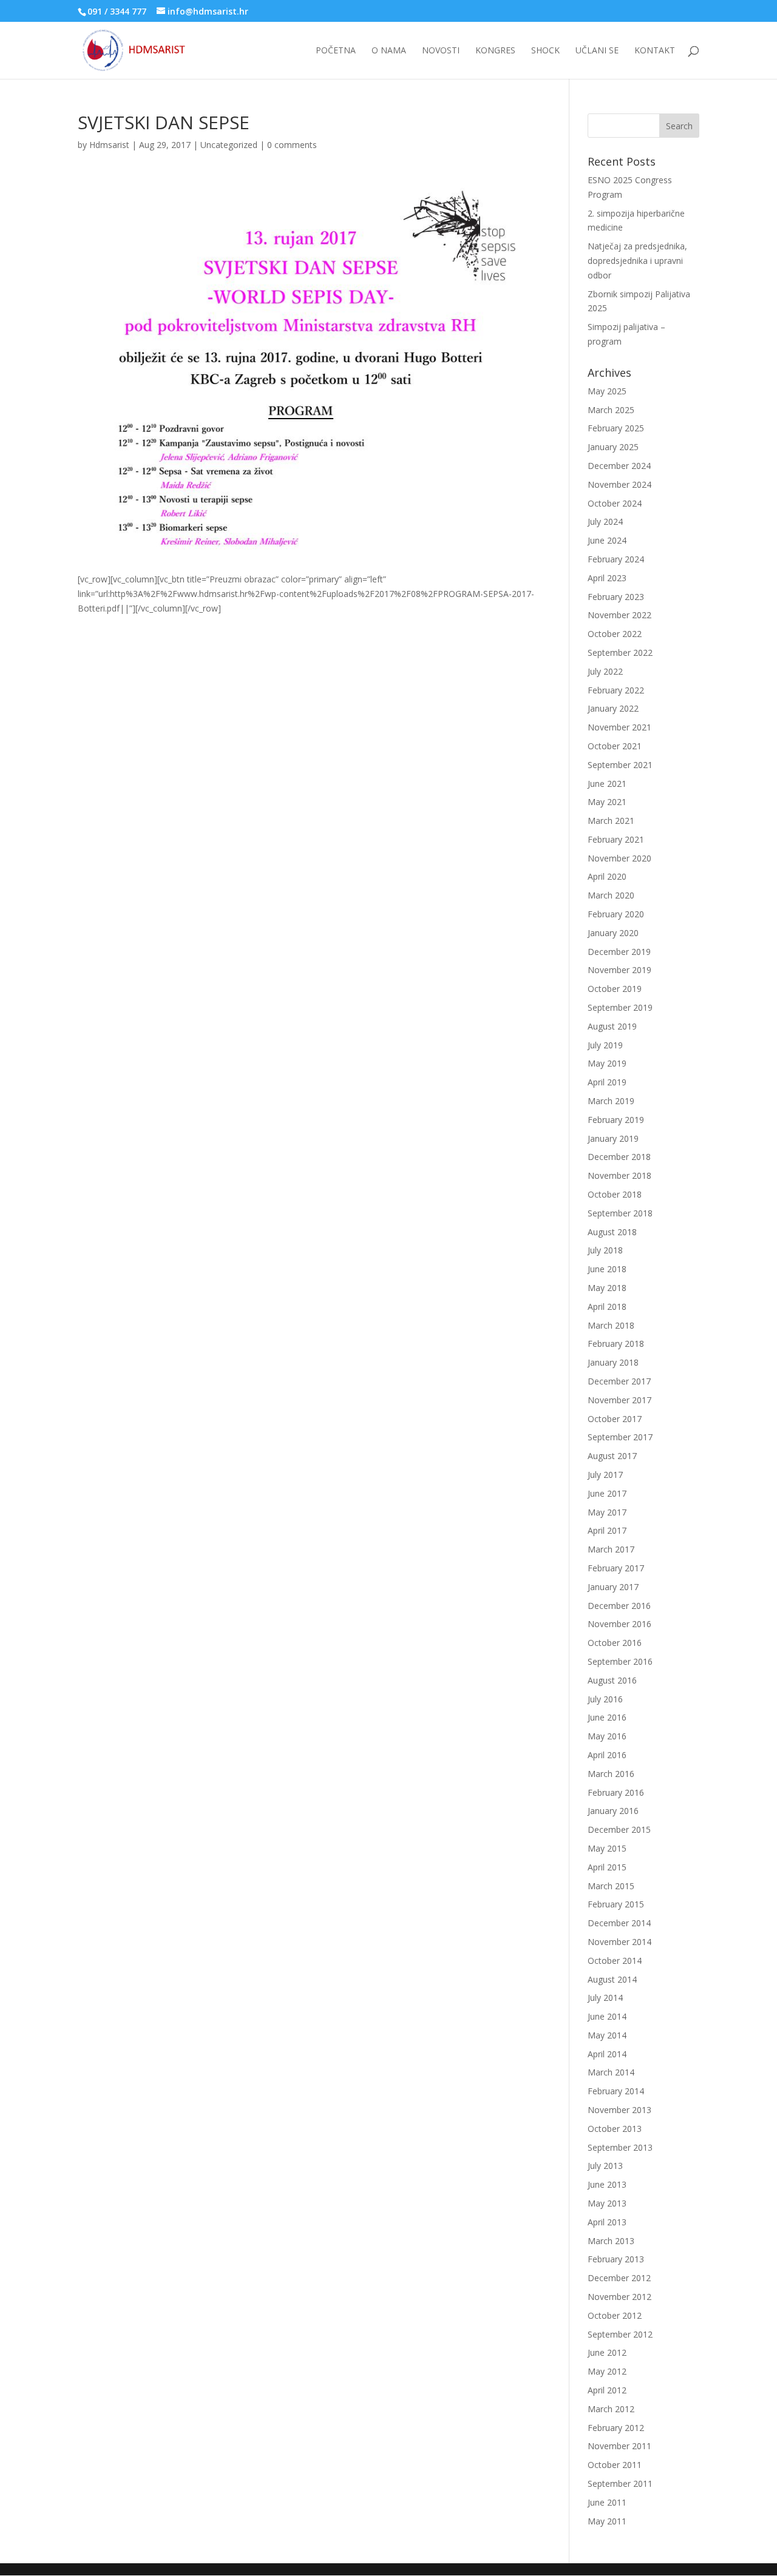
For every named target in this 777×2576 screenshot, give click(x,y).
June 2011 (607, 2502)
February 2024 (616, 559)
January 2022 (613, 708)
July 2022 (605, 671)
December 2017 (619, 1381)
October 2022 (615, 634)
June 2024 (607, 540)
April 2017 (607, 1530)
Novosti (441, 51)
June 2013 (607, 2184)
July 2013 (605, 2166)
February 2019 (616, 1120)
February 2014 (616, 2091)
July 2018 (605, 1250)
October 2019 (615, 989)
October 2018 (615, 1194)
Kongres (495, 51)
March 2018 (611, 1325)
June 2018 (607, 1269)
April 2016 (607, 1755)
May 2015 (607, 1848)
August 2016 (612, 1680)
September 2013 (620, 2147)
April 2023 (607, 578)
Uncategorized (229, 145)
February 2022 (616, 690)
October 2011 (615, 2465)
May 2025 (607, 391)
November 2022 (619, 615)
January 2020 (613, 933)
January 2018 (613, 1362)
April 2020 (607, 876)
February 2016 (616, 1792)
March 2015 (611, 1886)
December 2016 (619, 1606)
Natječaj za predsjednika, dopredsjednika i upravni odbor (637, 261)
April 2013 (607, 2222)
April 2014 (607, 2054)
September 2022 (620, 652)
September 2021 (620, 765)
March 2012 (611, 2409)
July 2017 (605, 1475)
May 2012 (607, 2371)
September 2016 (620, 1661)
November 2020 (619, 858)
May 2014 (607, 2035)
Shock (545, 51)
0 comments (292, 145)
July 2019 (605, 1045)
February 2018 (616, 1344)
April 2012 (607, 2390)
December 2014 (619, 1923)
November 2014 (619, 1942)
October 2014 (615, 1961)
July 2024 (605, 521)
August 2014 (612, 1979)
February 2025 (616, 428)
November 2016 (619, 1624)
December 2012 (619, 2278)
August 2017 (612, 1456)
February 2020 (616, 914)
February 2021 (616, 839)
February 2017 (616, 1568)
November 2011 (619, 2446)
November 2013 (619, 2110)
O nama (389, 51)
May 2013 (607, 2203)
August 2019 (612, 1026)
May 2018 (607, 1288)
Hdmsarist (109, 145)
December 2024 (619, 466)
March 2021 (611, 821)
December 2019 (619, 952)
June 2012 (607, 2352)
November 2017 (619, 1400)
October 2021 (615, 746)
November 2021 (619, 727)
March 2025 (611, 410)
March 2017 (611, 1549)
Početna (336, 51)
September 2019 (620, 1007)
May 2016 (607, 1736)
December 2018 (619, 1157)
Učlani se (597, 51)
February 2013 (616, 2259)
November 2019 (619, 970)
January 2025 (613, 447)
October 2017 (615, 1419)
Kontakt (655, 51)
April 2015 (607, 1867)
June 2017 (607, 1493)
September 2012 (620, 2334)
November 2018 (619, 1175)
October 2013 (615, 2129)
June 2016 (607, 1717)
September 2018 (620, 1213)
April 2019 (607, 1082)
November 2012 (619, 2297)
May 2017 (607, 1512)
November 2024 (619, 484)
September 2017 (620, 1437)
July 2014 (605, 1998)
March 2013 (611, 2241)
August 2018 (612, 1232)
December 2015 (619, 1829)
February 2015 (616, 1904)
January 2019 (613, 1138)
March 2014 (611, 2072)
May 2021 (607, 802)
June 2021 (607, 784)
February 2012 (616, 2428)
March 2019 (611, 1101)
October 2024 (615, 503)
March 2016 (611, 1774)
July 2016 (605, 1699)
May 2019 (607, 1063)
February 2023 (616, 597)
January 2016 (613, 1811)
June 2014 (607, 2016)
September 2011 (620, 2483)
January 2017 (613, 1587)
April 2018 (607, 1307)
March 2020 (611, 895)
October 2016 (615, 1643)
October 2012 (615, 2315)
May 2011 (607, 2521)
